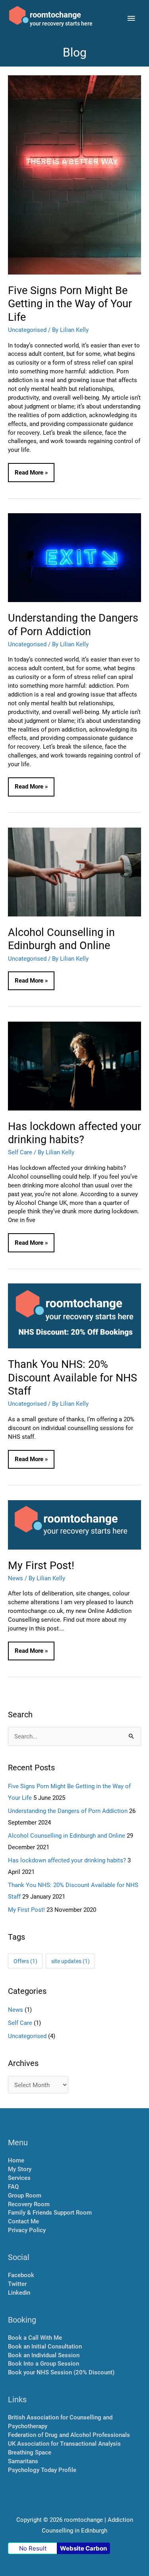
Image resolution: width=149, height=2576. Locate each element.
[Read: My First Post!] (74, 1524)
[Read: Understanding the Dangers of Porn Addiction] (74, 557)
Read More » (31, 475)
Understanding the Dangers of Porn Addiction (73, 624)
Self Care (20, 1152)
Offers (25, 1961)
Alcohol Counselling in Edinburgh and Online (61, 938)
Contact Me (23, 2221)
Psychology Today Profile (42, 2470)
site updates (71, 1961)
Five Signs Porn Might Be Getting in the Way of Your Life (70, 303)
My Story (20, 2169)
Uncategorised (27, 330)
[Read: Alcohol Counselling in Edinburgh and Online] (74, 871)
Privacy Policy (27, 2230)
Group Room (25, 2195)
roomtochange (55, 14)
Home (16, 2160)
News (15, 1578)
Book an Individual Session (44, 2355)
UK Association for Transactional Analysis (64, 2444)
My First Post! (41, 1565)
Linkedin (19, 2293)
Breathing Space (30, 2452)
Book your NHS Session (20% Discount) (61, 2372)
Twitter (17, 2284)
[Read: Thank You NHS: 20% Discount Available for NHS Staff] (74, 1315)
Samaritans (23, 2461)
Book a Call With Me (35, 2338)
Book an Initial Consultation (45, 2346)
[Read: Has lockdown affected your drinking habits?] (74, 1065)
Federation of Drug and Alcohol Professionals (69, 2435)
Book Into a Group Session (44, 2363)
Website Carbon (83, 2548)
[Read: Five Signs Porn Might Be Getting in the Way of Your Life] (74, 174)
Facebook (21, 2275)
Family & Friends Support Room (50, 2212)
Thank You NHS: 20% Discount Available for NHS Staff (73, 1377)
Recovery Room (29, 2204)
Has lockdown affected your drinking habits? (74, 1132)
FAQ (13, 2187)
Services (19, 2178)
